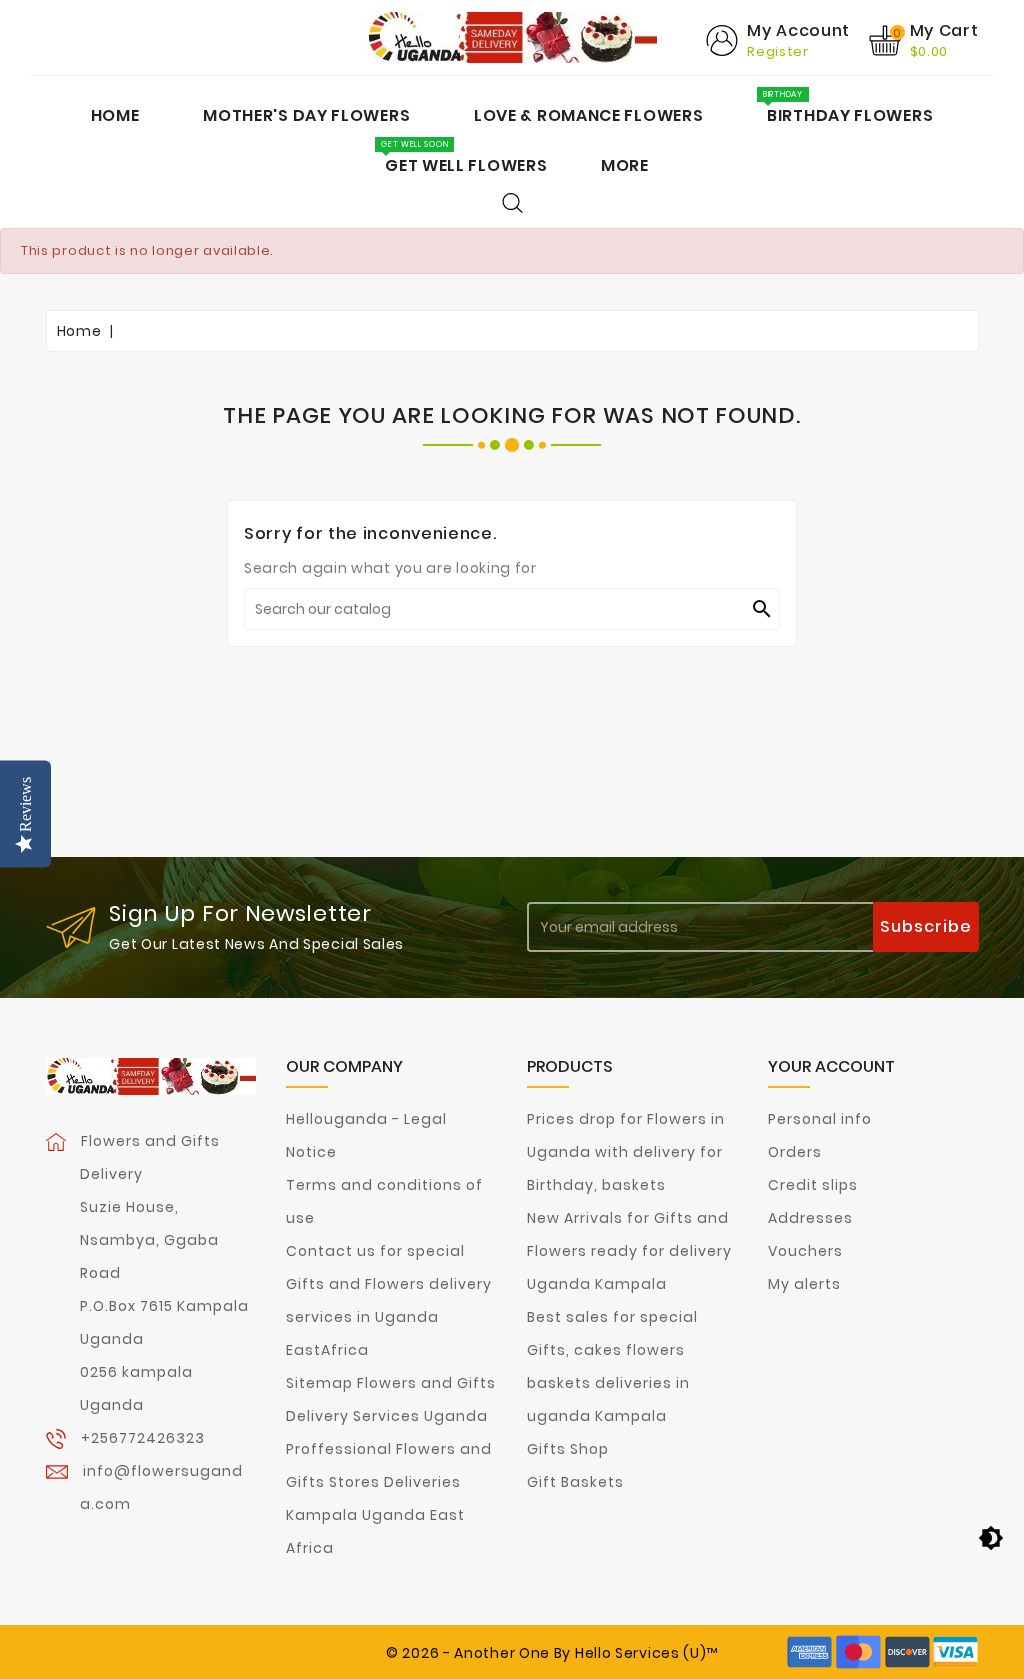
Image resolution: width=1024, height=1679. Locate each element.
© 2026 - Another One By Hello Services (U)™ (552, 1653)
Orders (795, 1152)
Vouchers (805, 1251)
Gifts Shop (568, 1449)
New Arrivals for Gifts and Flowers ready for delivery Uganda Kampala (629, 1251)
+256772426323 (143, 1438)
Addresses (810, 1218)
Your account (831, 1066)
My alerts (804, 1284)
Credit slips (813, 1185)
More (625, 165)
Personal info (820, 1119)
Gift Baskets (575, 1482)
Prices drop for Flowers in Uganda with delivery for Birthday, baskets (626, 1152)
